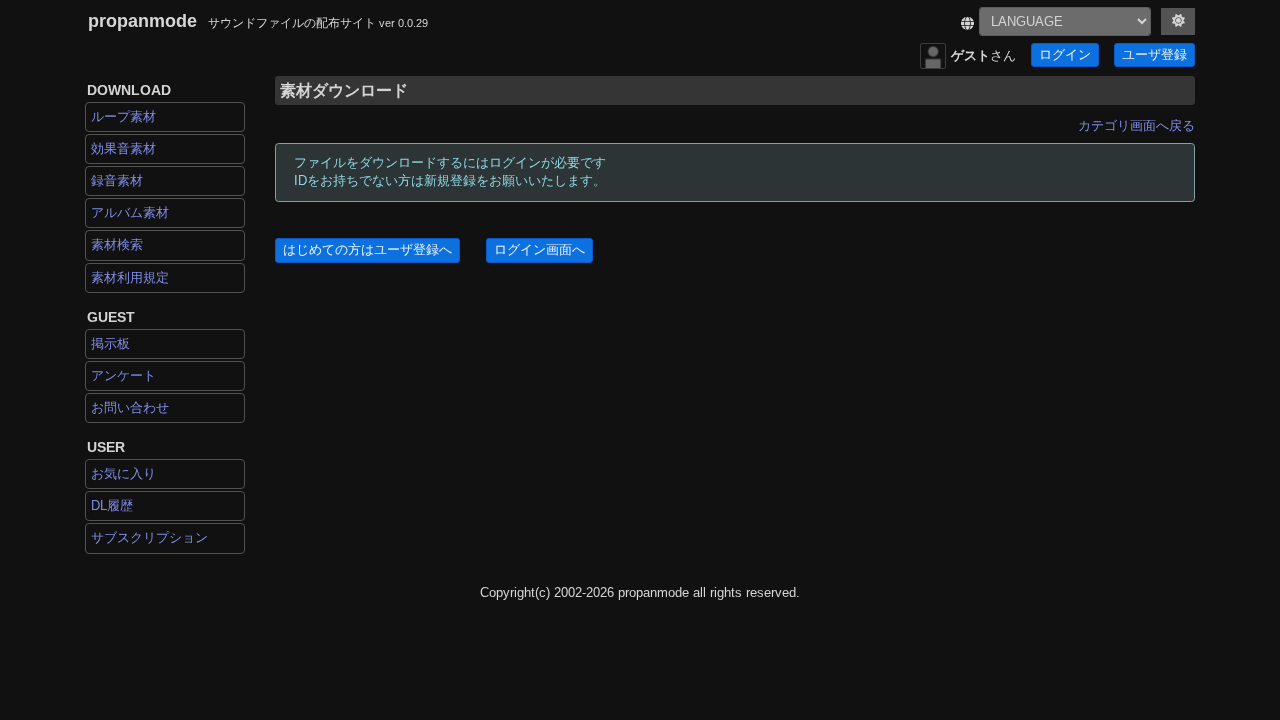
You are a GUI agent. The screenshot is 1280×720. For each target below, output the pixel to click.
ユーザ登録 (1154, 55)
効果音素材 (123, 148)
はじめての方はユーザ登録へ (367, 250)
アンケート (123, 375)
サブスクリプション (149, 537)
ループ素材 (123, 116)
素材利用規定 (130, 277)
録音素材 (117, 180)
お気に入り (123, 473)
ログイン (1065, 55)
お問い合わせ (130, 407)
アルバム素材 (130, 212)
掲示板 (110, 343)
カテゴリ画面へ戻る (1136, 125)
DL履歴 (112, 505)
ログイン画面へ (539, 250)
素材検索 (117, 244)
